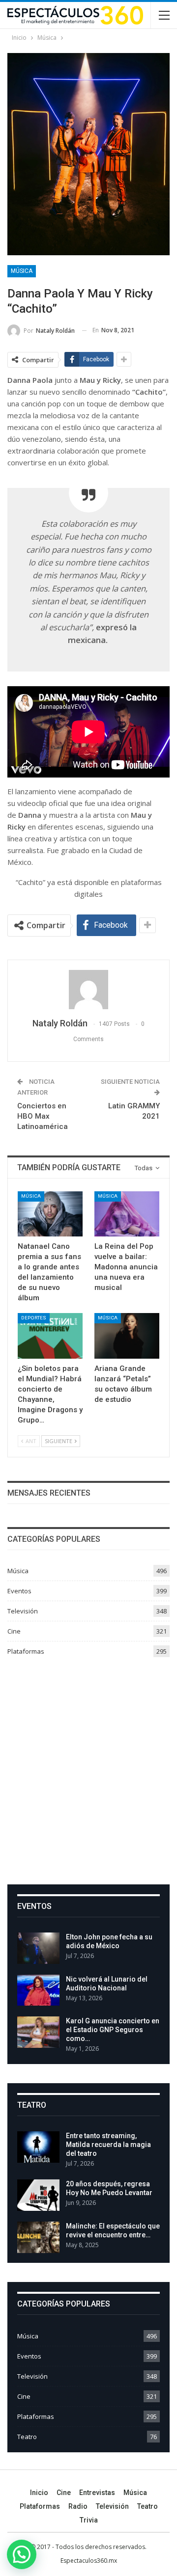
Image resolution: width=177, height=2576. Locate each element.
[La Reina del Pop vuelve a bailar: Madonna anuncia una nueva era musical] (127, 1214)
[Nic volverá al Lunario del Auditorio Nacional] (38, 1990)
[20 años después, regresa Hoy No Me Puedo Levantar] (38, 2195)
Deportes (34, 1318)
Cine (14, 1631)
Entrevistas (97, 2493)
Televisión (23, 1611)
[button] (22, 2554)
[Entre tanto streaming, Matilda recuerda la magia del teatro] (38, 2147)
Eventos (19, 1591)
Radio (78, 2506)
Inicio (39, 2493)
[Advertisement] (88, 1767)
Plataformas (26, 1651)
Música (22, 271)
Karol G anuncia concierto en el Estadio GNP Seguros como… (113, 2030)
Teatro (27, 2437)
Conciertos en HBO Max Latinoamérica (43, 1116)
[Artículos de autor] (88, 990)
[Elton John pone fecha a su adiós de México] (38, 1948)
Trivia (89, 2520)
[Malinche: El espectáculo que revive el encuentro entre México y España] (38, 2237)
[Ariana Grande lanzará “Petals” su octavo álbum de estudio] (127, 1336)
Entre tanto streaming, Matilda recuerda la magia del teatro (108, 2145)
